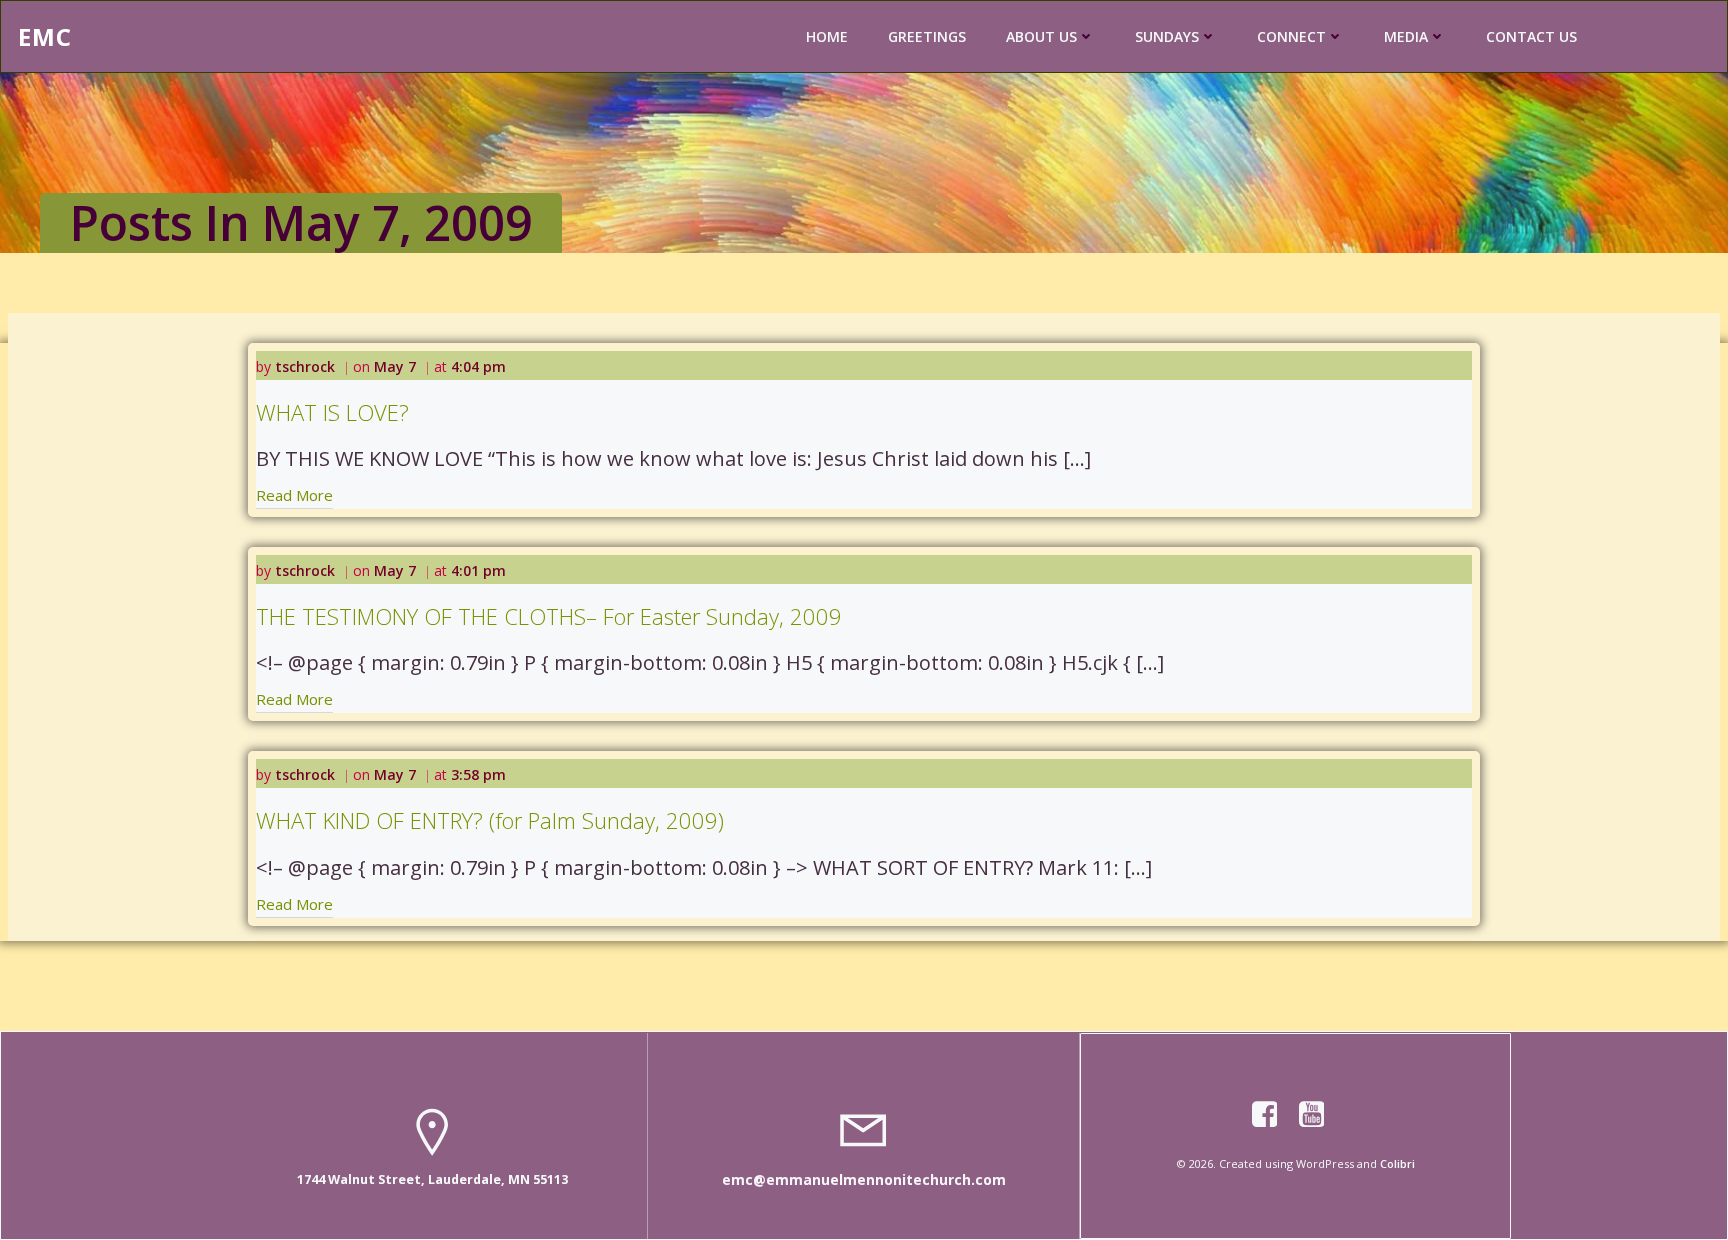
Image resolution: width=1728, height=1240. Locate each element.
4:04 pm (478, 366)
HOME (827, 36)
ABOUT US (1041, 36)
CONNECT (1291, 36)
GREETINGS (927, 36)
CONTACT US (1531, 36)
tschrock (305, 366)
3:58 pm (478, 774)
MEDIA (1406, 36)
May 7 (395, 366)
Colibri (1397, 1163)
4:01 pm (478, 570)
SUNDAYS (1167, 36)
